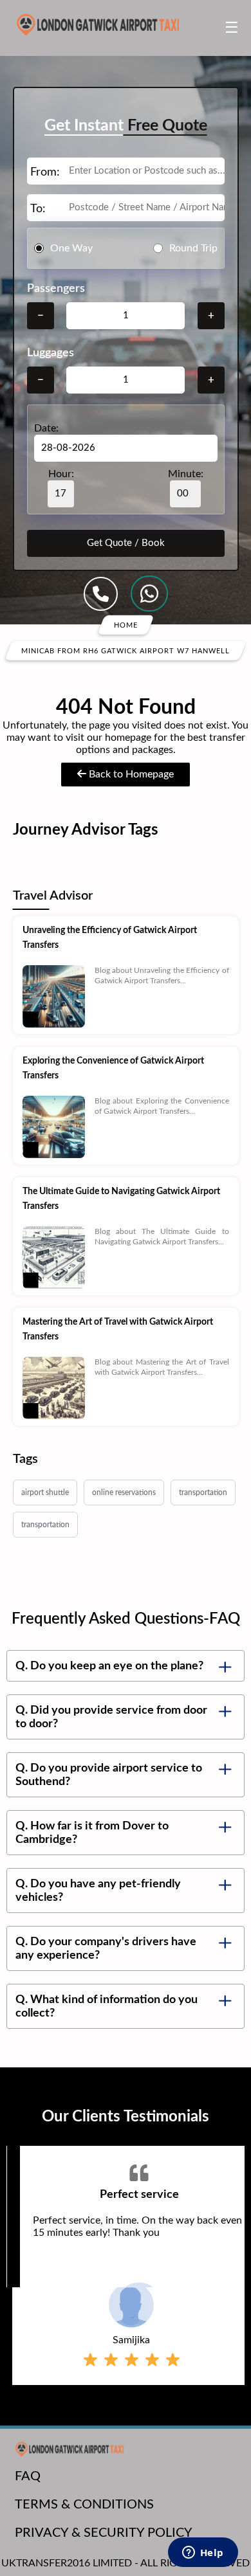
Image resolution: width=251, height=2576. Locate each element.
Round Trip (193, 248)
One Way (71, 248)
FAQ (28, 2476)
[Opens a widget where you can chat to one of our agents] (203, 2553)
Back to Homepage (130, 774)
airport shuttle (45, 1492)
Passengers (56, 289)
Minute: (186, 474)
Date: (46, 428)
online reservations (124, 1492)
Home (126, 625)
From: (45, 172)
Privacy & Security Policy (104, 2533)
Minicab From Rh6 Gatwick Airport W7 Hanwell (126, 651)
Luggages (51, 353)
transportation (203, 1492)
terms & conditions (84, 2505)
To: (38, 209)
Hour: (61, 474)
